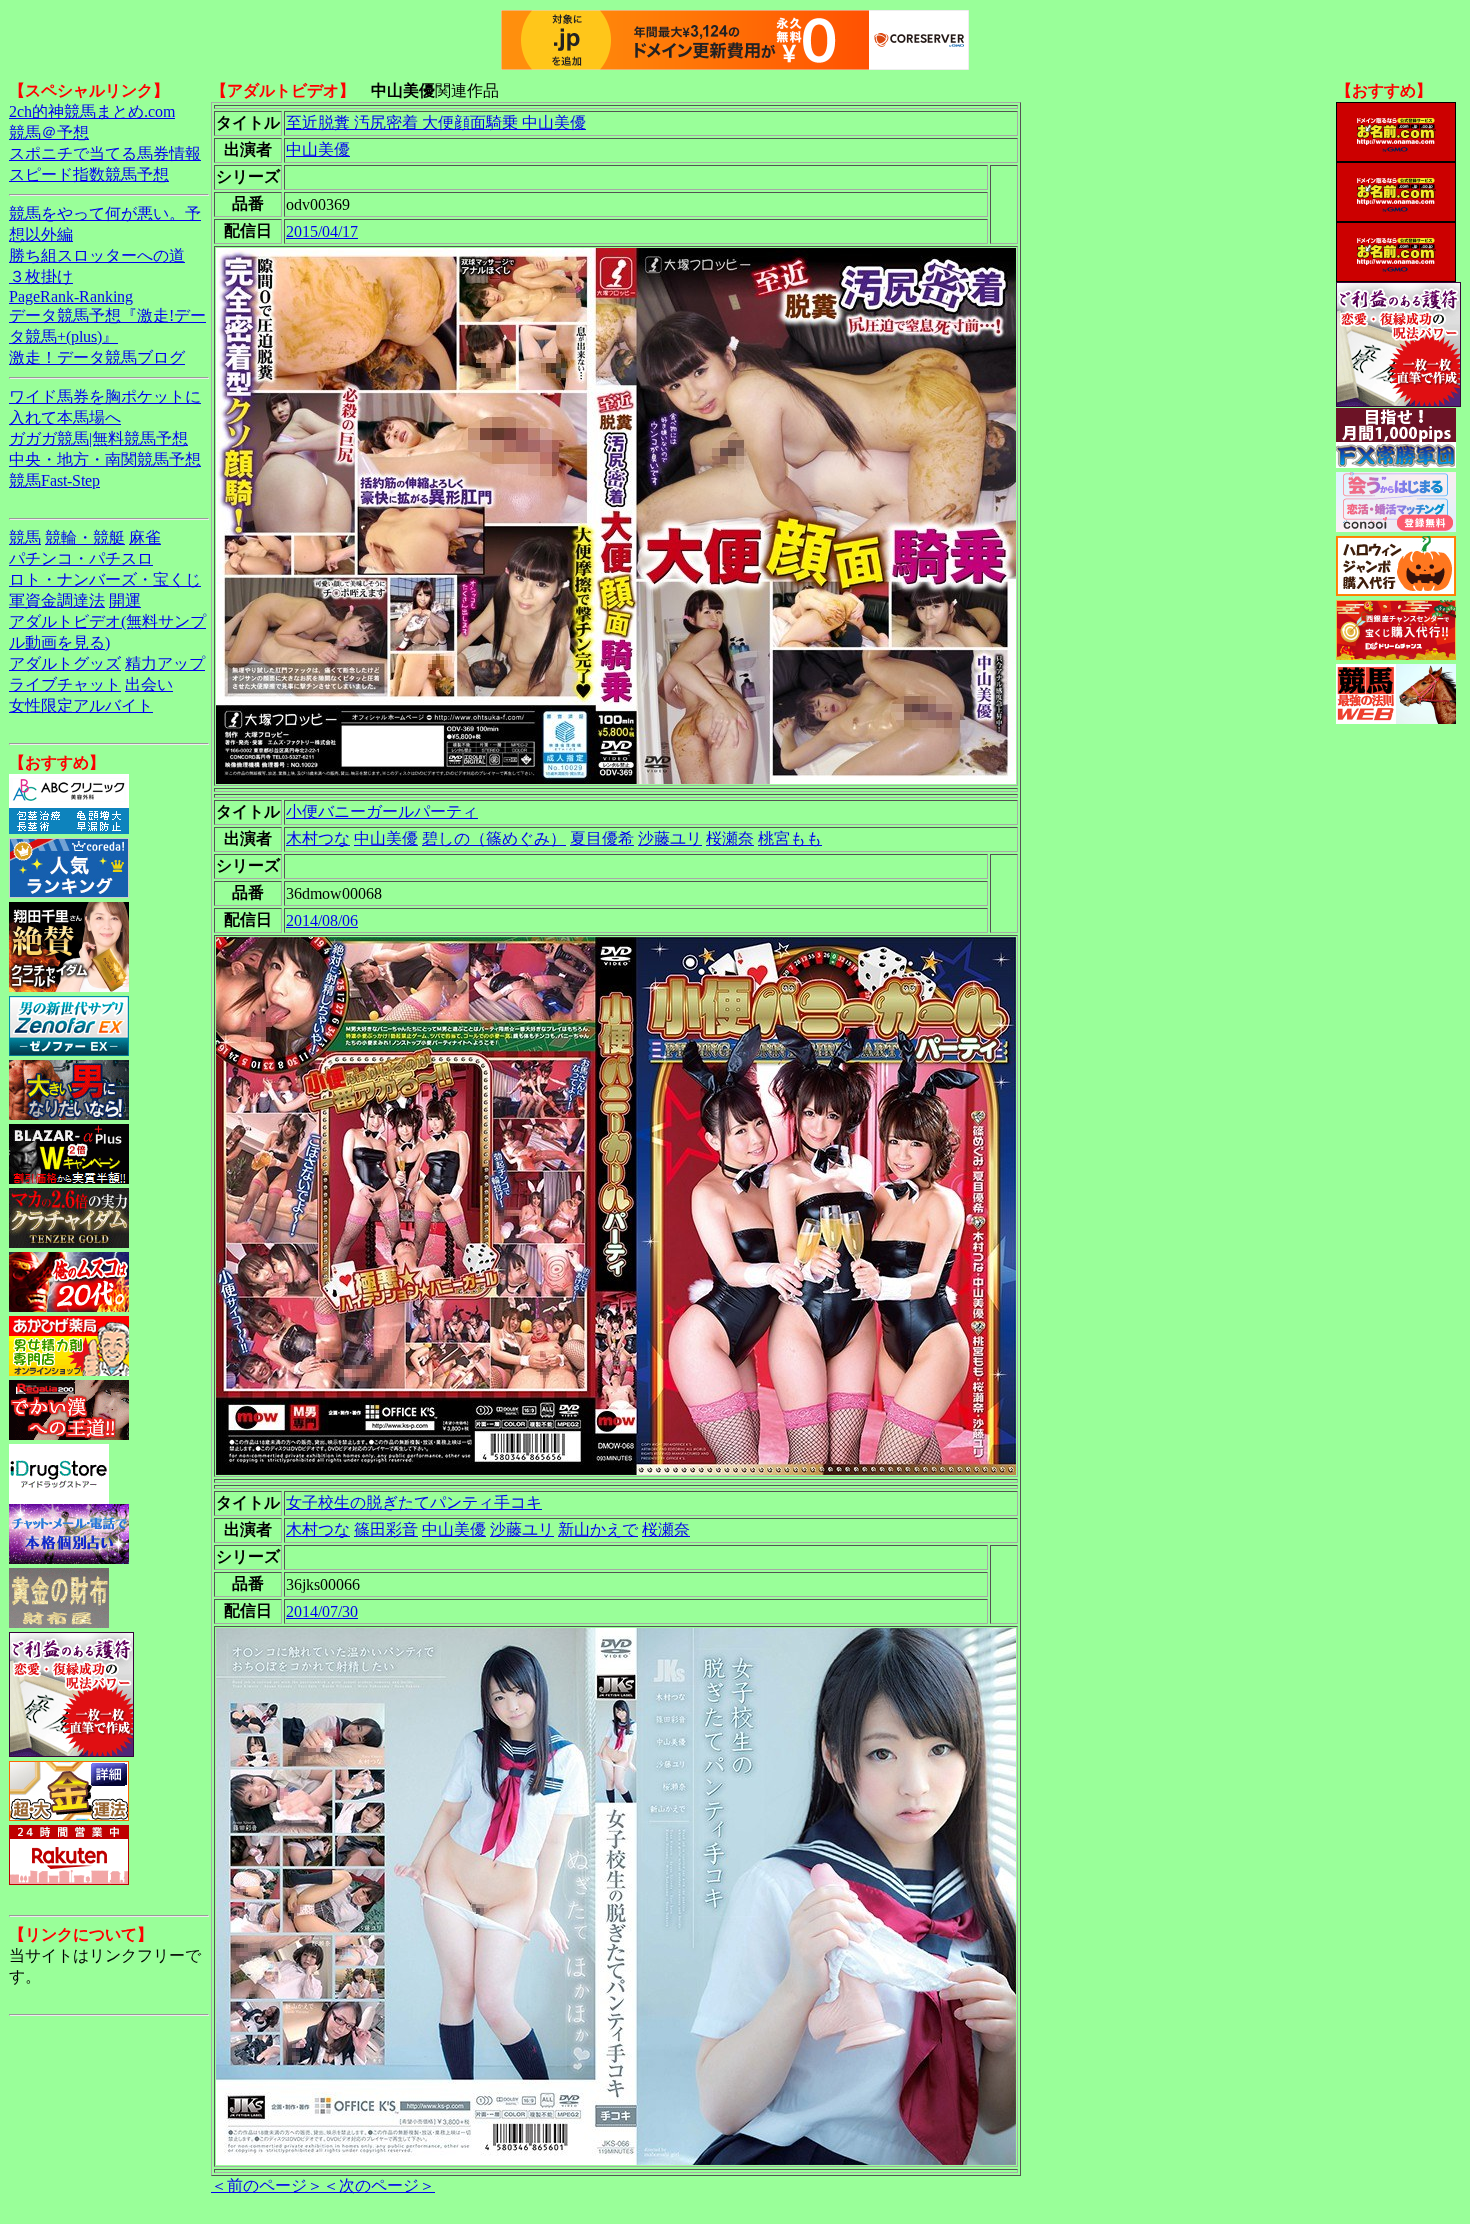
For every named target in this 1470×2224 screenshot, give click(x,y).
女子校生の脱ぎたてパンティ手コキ (414, 1502)
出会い (149, 684)
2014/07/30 (322, 1611)
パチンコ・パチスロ (81, 558)
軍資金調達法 (57, 600)
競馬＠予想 (49, 132)
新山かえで (598, 1529)
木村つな (318, 838)
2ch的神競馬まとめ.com (92, 111)
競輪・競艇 (85, 537)
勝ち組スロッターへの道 (97, 255)
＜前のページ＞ (267, 2185)
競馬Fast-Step (54, 480)
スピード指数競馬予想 (89, 174)
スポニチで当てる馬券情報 (105, 153)
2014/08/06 (322, 920)
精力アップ (165, 663)
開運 (125, 600)
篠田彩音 (386, 1529)
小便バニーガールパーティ (382, 811)
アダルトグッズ (65, 663)
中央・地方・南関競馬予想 (105, 459)
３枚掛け (41, 276)
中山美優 (318, 149)
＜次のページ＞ (379, 2185)
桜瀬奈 (730, 838)
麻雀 (145, 537)
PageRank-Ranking (71, 296)
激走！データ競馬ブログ (97, 357)
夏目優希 (602, 838)
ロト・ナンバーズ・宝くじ (105, 579)
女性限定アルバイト (81, 705)
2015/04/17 (322, 231)
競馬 (25, 537)
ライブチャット (65, 684)
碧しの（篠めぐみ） (494, 838)
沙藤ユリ (670, 838)
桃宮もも (790, 838)
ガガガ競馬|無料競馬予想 (98, 438)
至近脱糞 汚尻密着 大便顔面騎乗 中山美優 (436, 122)
